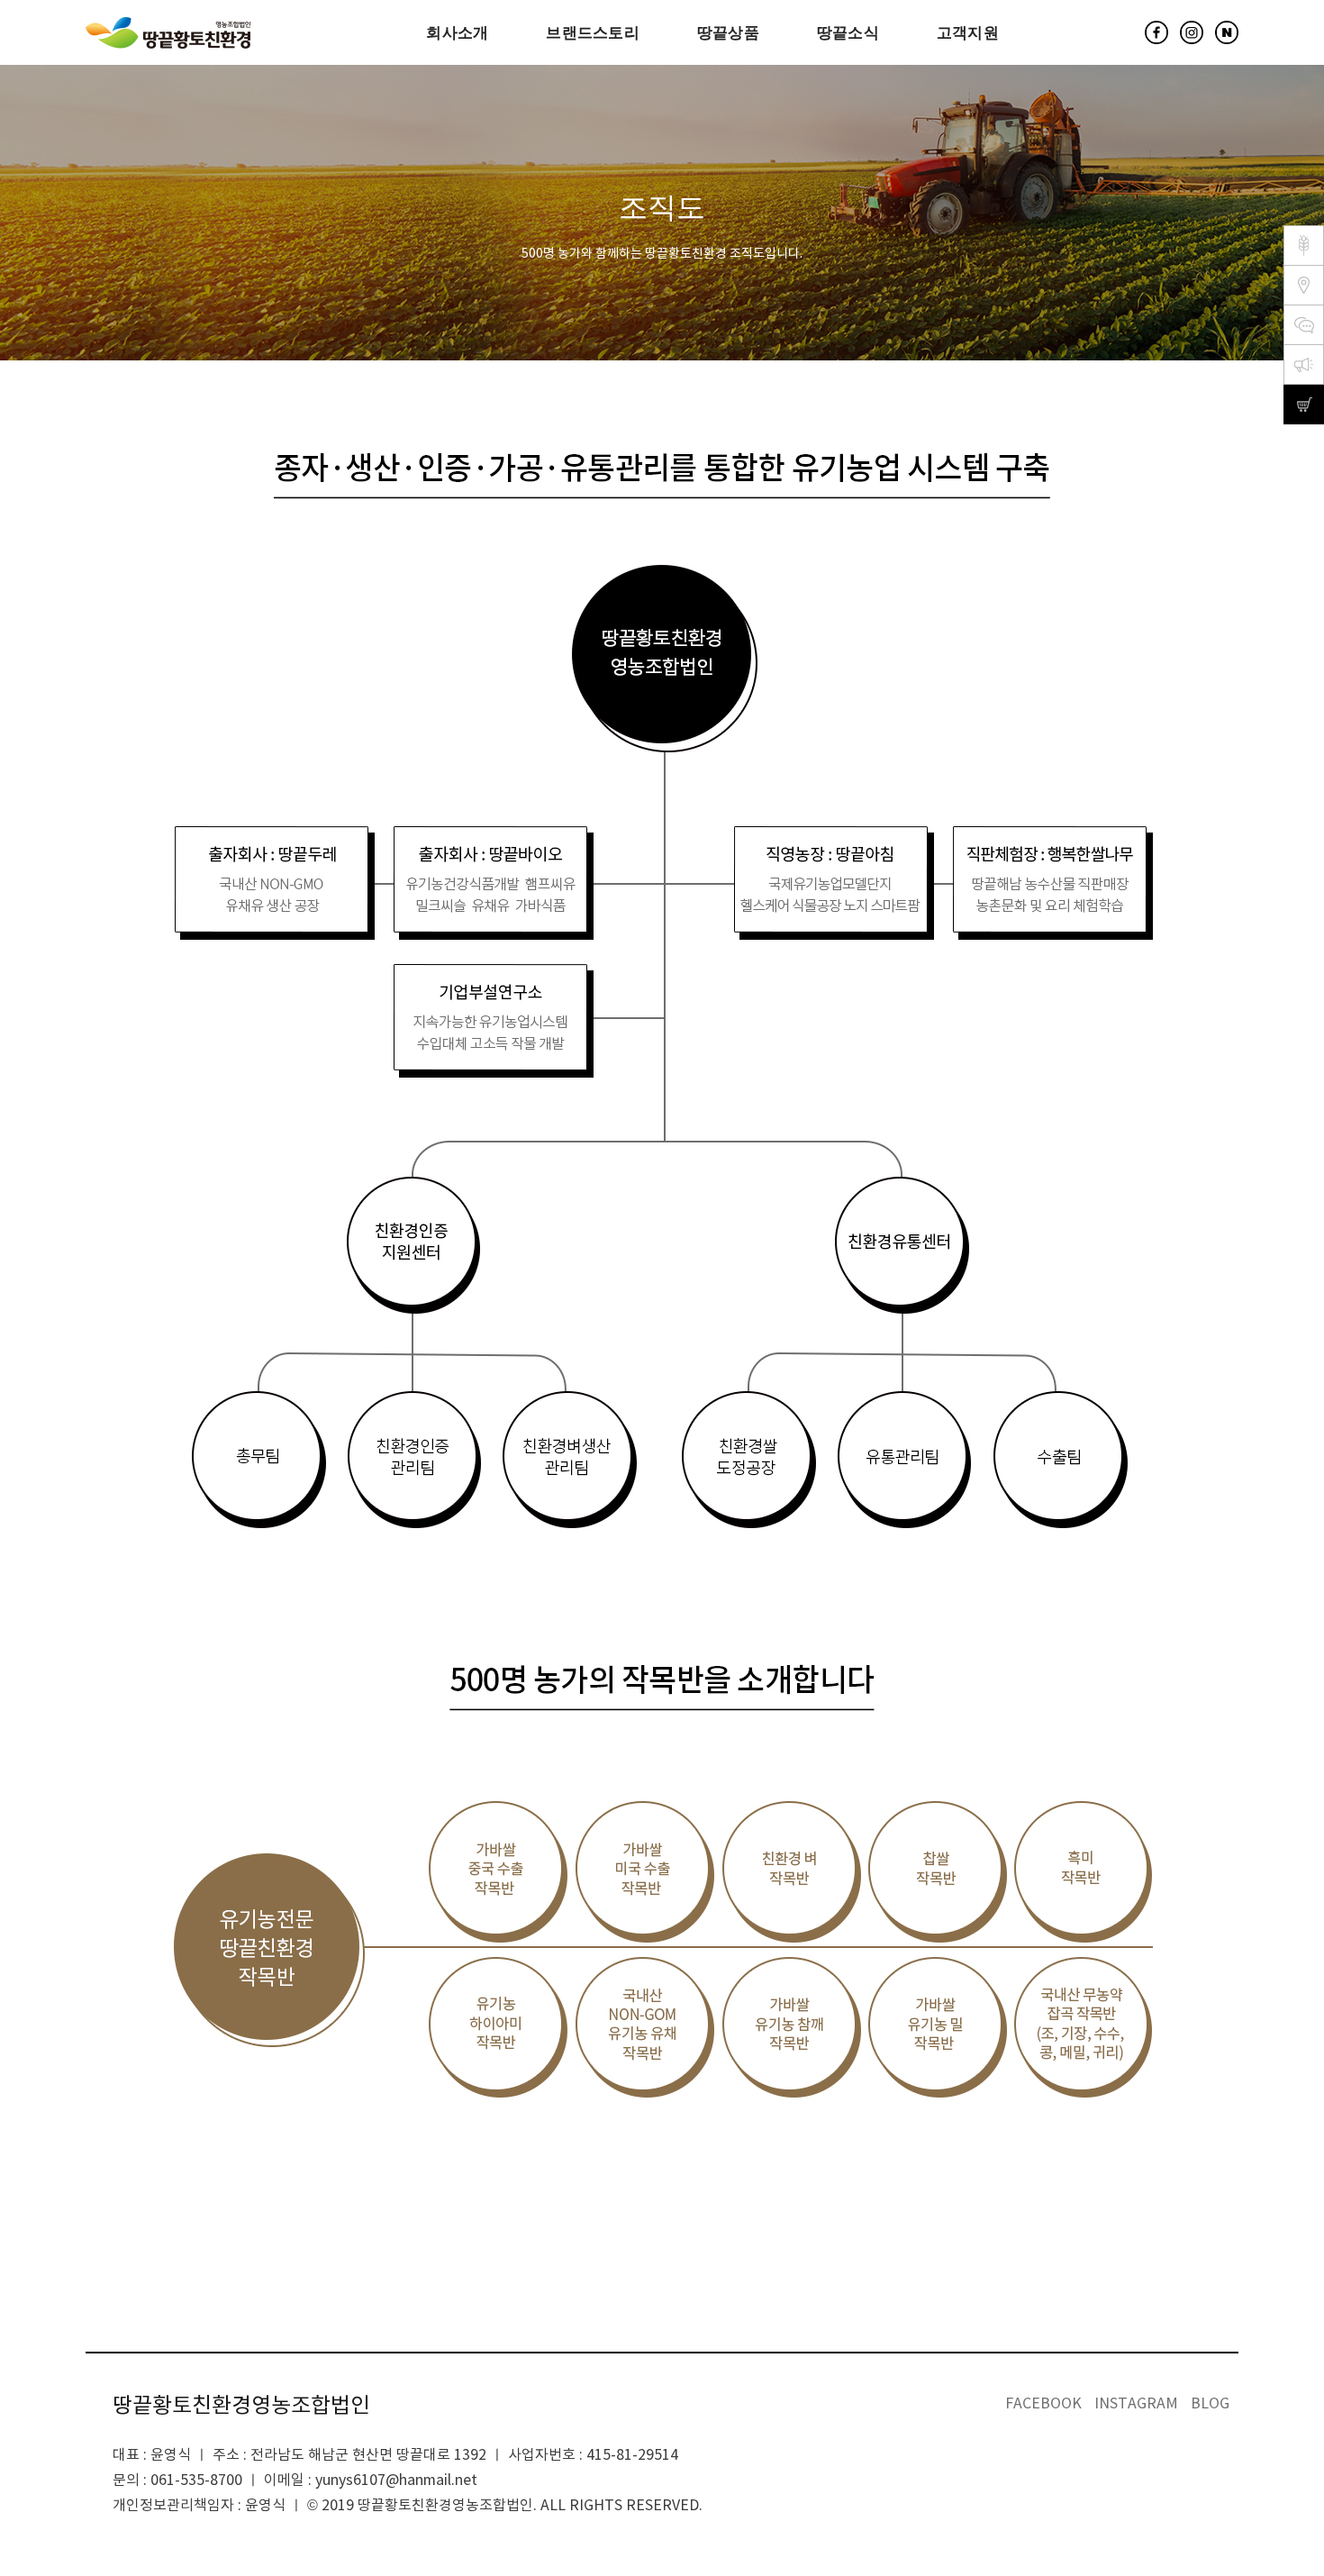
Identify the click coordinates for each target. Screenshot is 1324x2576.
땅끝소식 (848, 32)
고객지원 (968, 32)
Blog (1210, 2404)
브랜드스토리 (593, 32)
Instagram (1136, 2404)
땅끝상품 (728, 32)
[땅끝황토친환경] (168, 33)
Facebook (1043, 2404)
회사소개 (457, 32)
